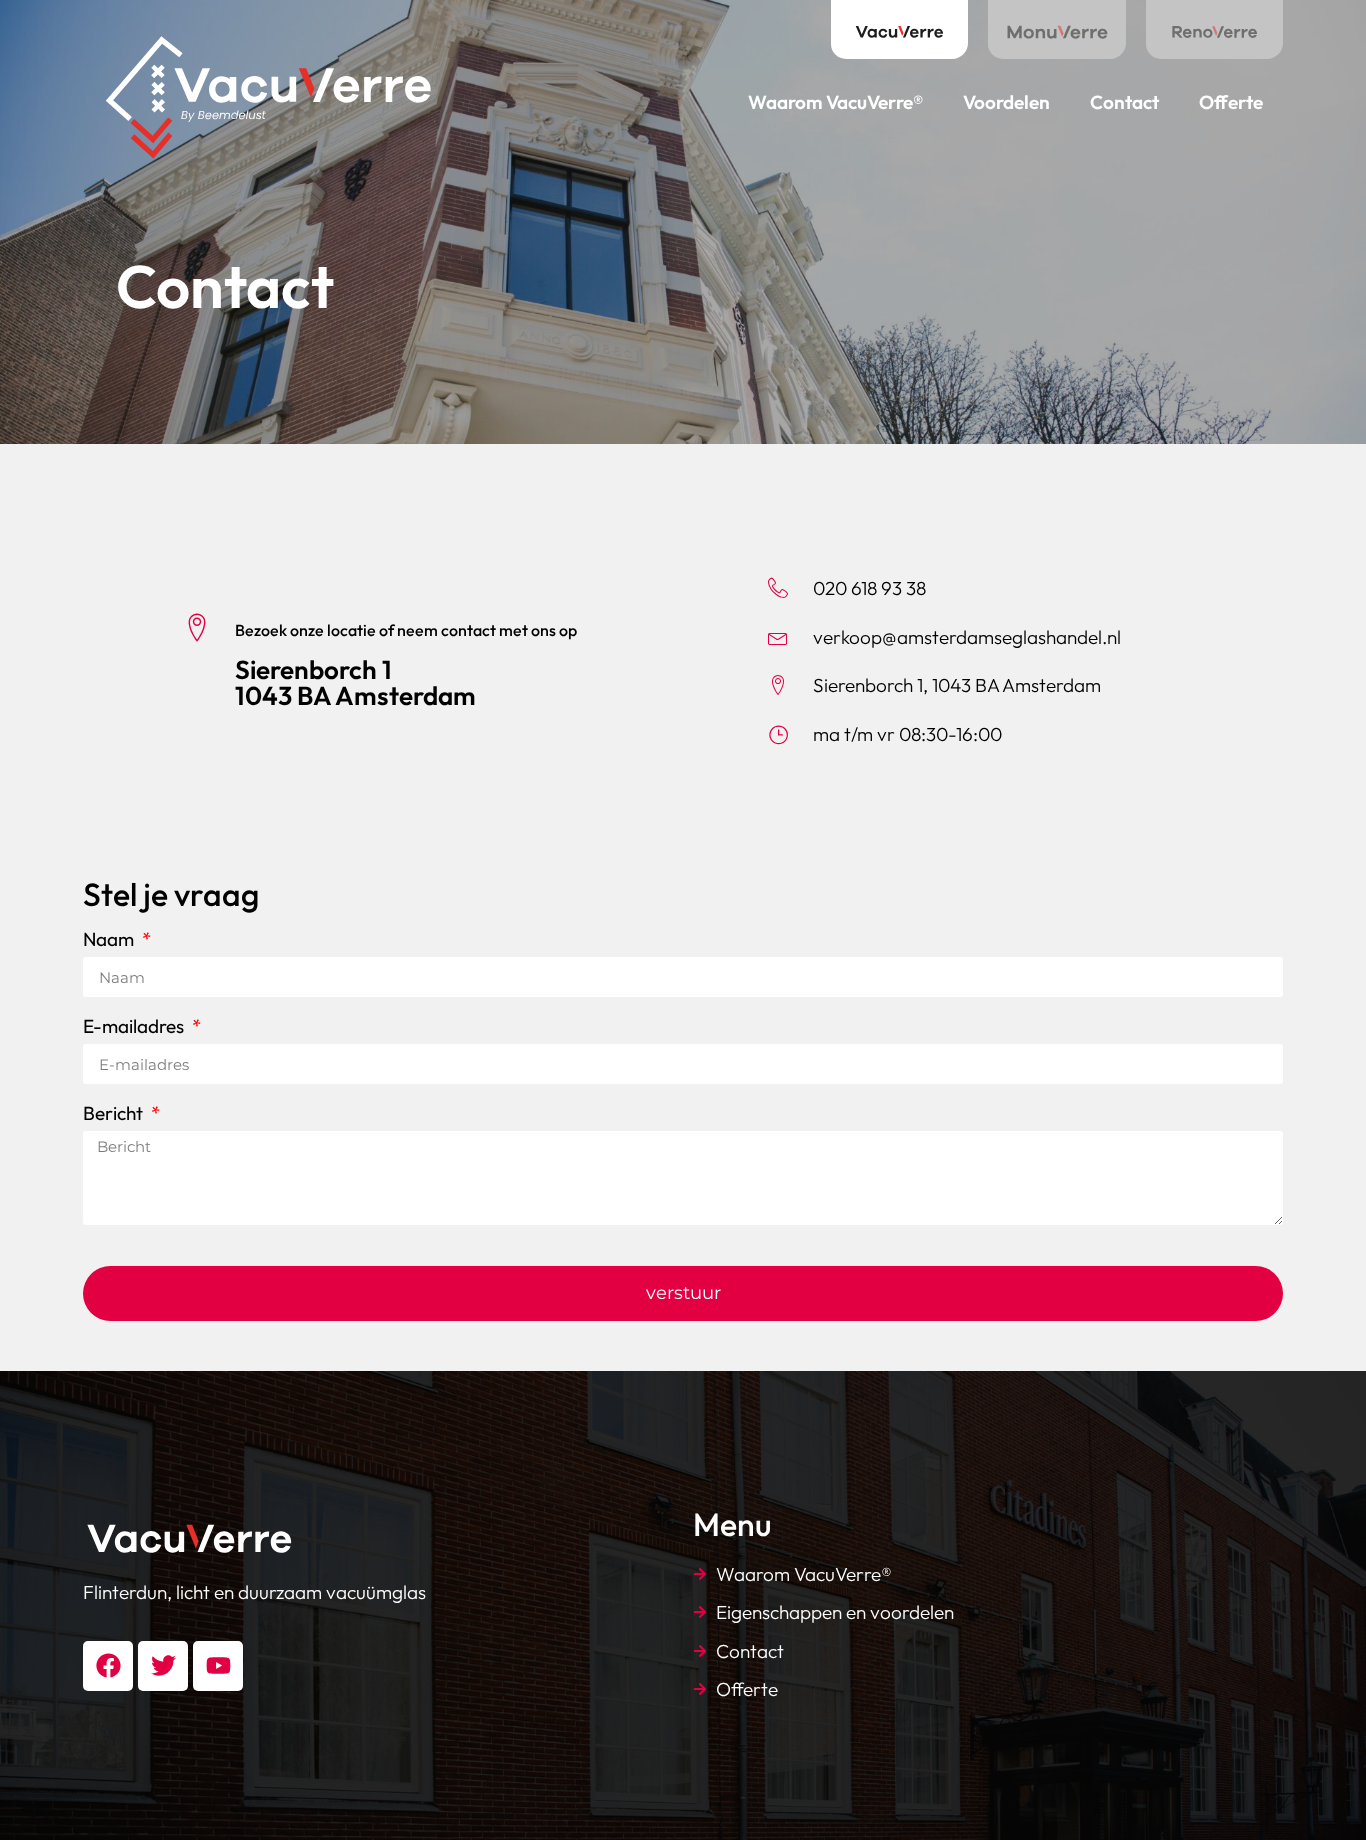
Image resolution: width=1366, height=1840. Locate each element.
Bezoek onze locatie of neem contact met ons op (406, 630)
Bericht (115, 1114)
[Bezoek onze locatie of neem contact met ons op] (197, 627)
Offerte (1231, 102)
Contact (1124, 102)
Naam (110, 940)
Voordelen (1006, 102)
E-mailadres (135, 1027)
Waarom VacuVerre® (835, 102)
